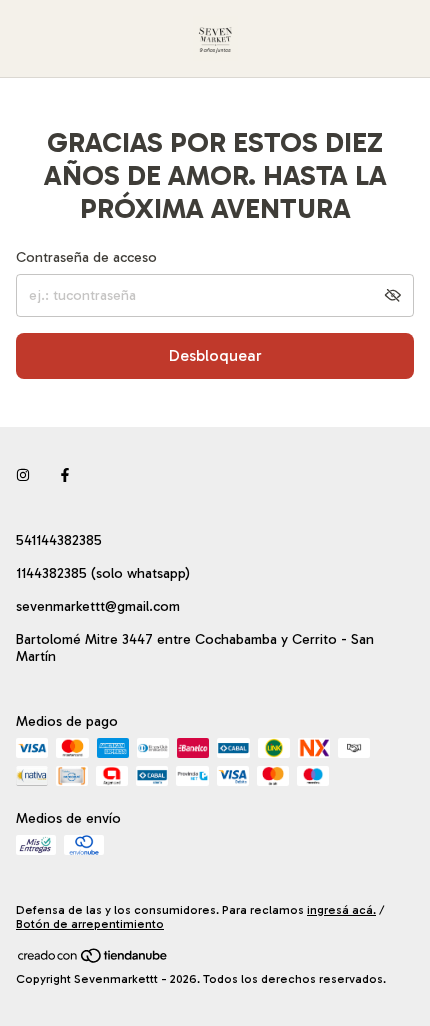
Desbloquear (215, 355)
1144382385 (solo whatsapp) (103, 573)
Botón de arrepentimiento (90, 924)
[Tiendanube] (93, 960)
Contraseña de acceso (86, 257)
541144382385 (59, 540)
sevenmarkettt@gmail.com (98, 606)
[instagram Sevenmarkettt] (23, 475)
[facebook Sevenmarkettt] (65, 475)
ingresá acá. (341, 910)
